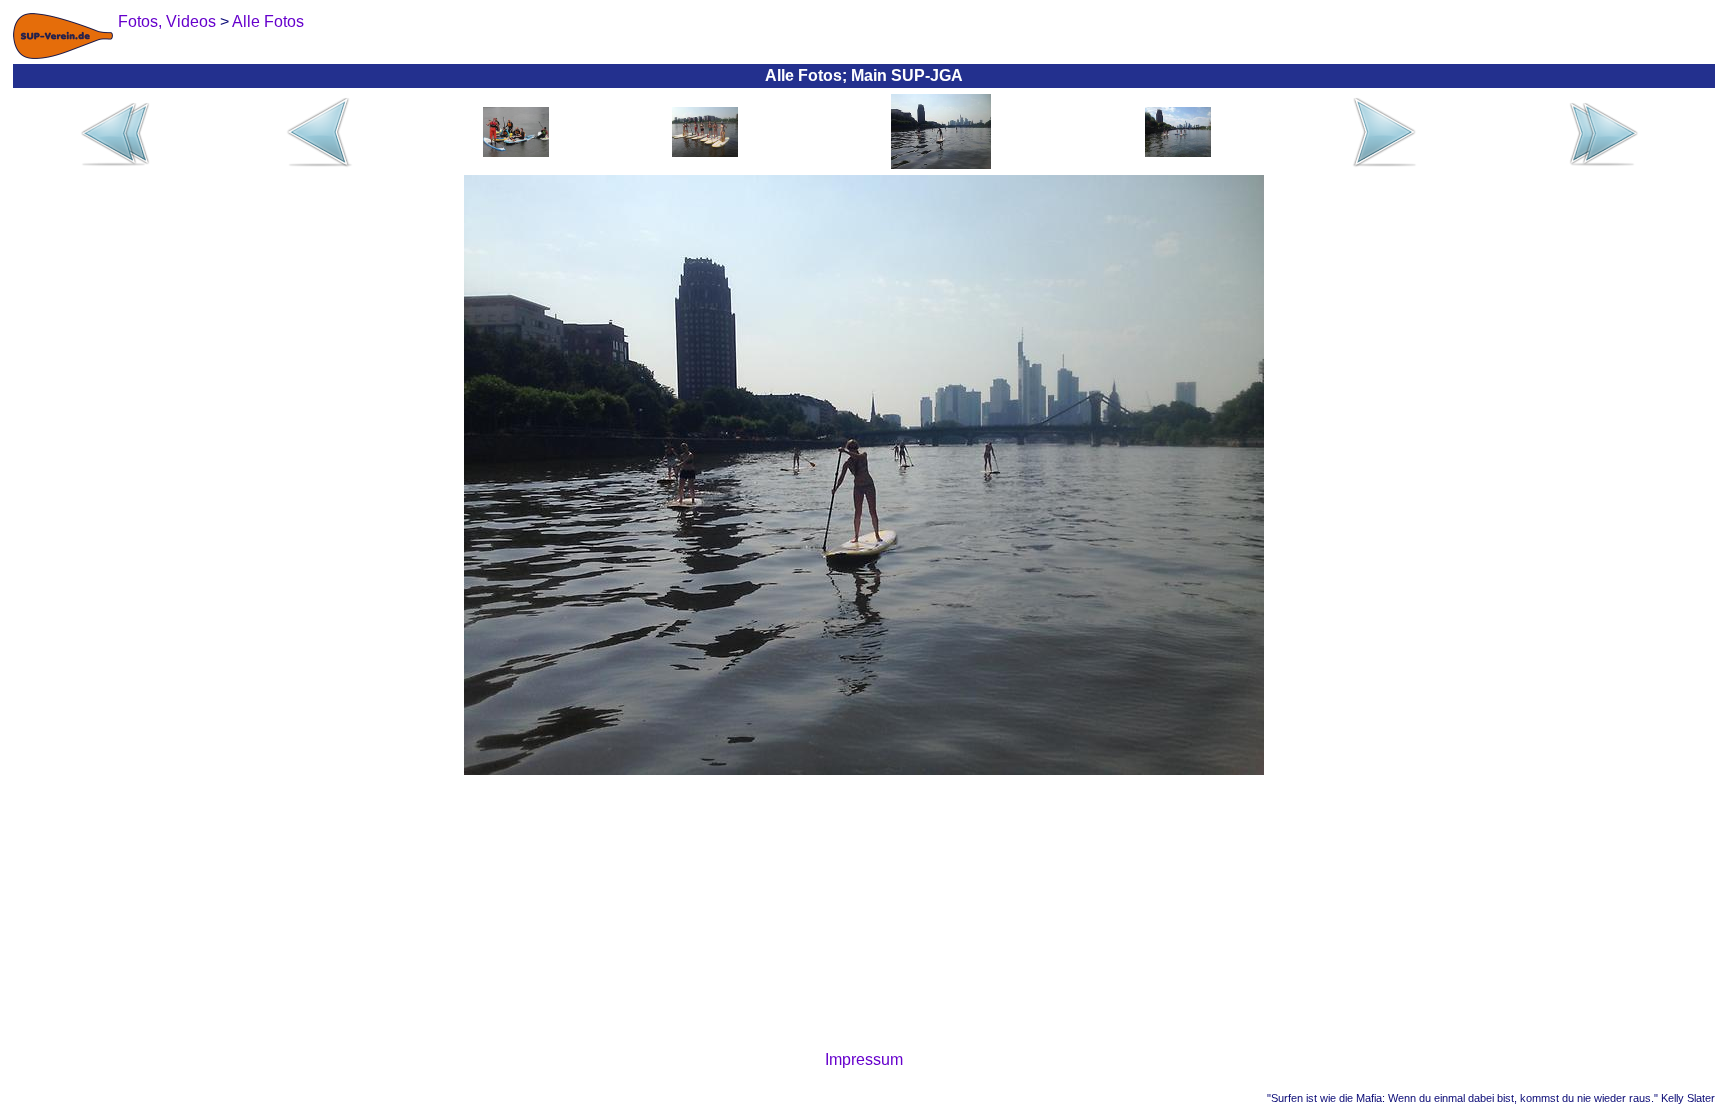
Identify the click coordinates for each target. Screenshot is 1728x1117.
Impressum (864, 1059)
